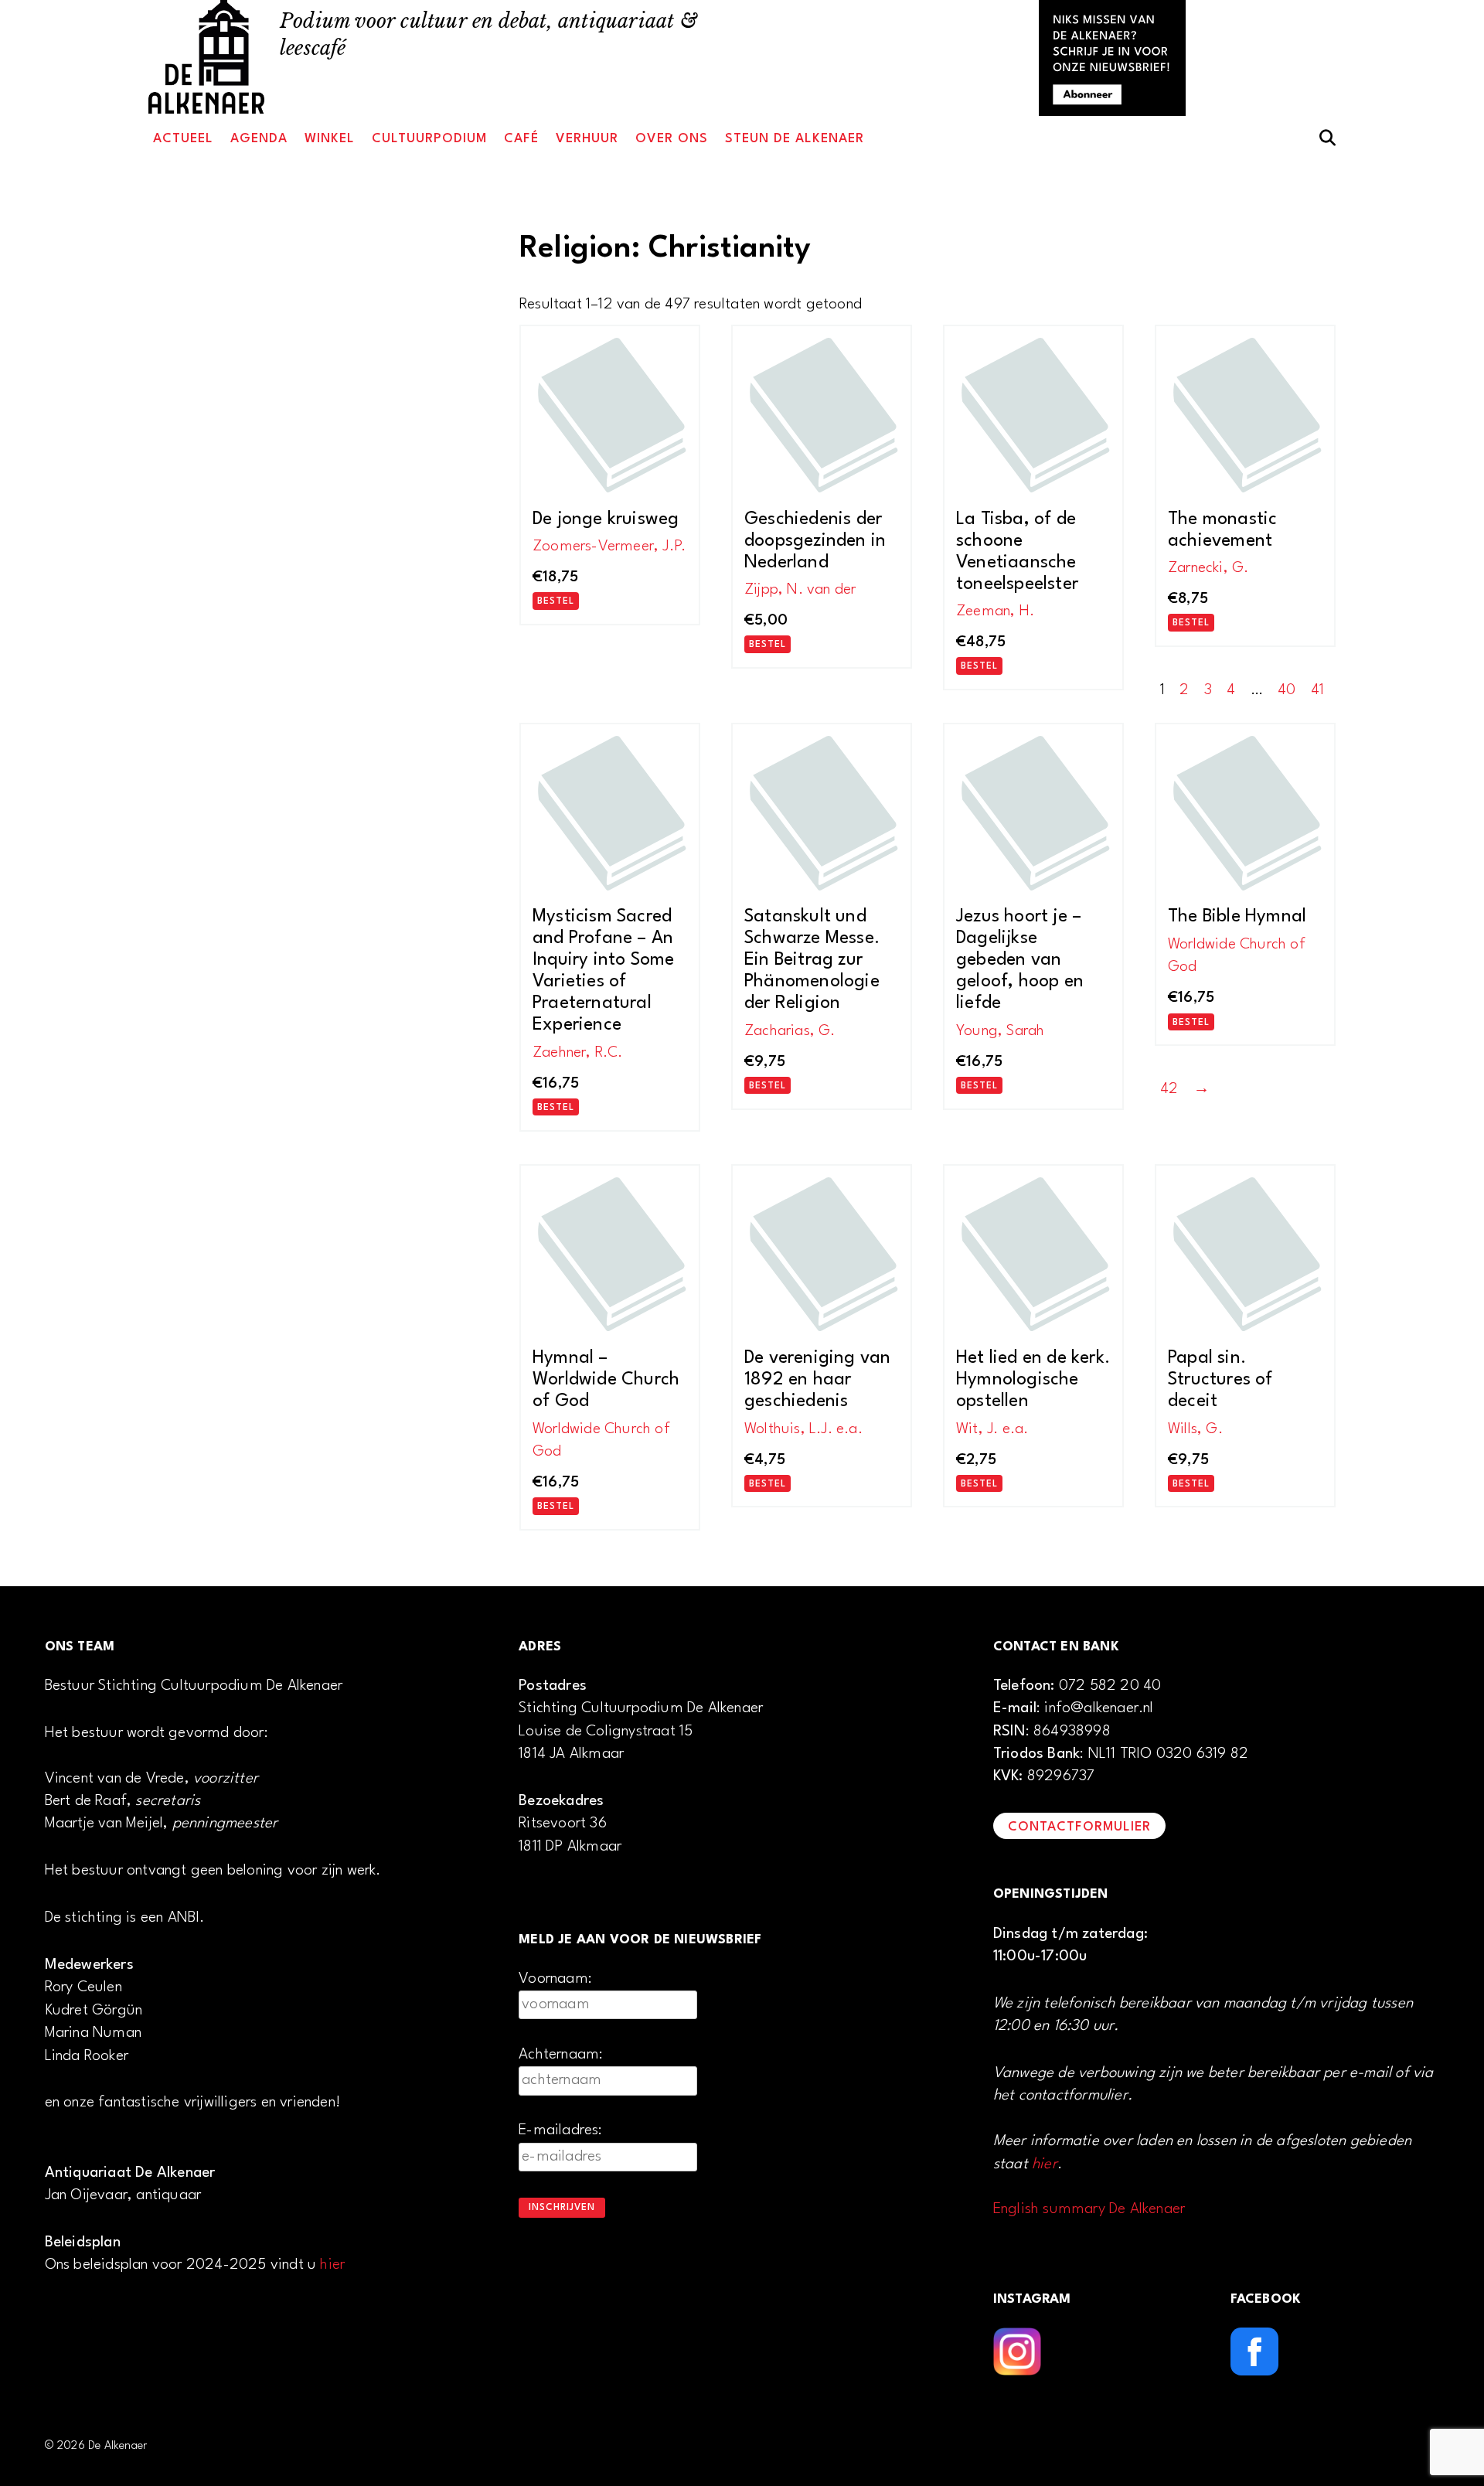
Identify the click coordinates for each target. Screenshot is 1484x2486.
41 (1317, 690)
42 (1169, 1089)
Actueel (183, 139)
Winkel (330, 139)
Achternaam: (561, 2055)
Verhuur (587, 139)
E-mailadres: (560, 2130)
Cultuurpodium (429, 139)
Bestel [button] (556, 601)
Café (521, 139)
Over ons (672, 139)
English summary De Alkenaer (1089, 2209)
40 (1287, 690)
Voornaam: (555, 1979)
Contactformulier (1079, 1827)
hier (332, 2265)
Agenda (259, 139)
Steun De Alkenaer (795, 139)
